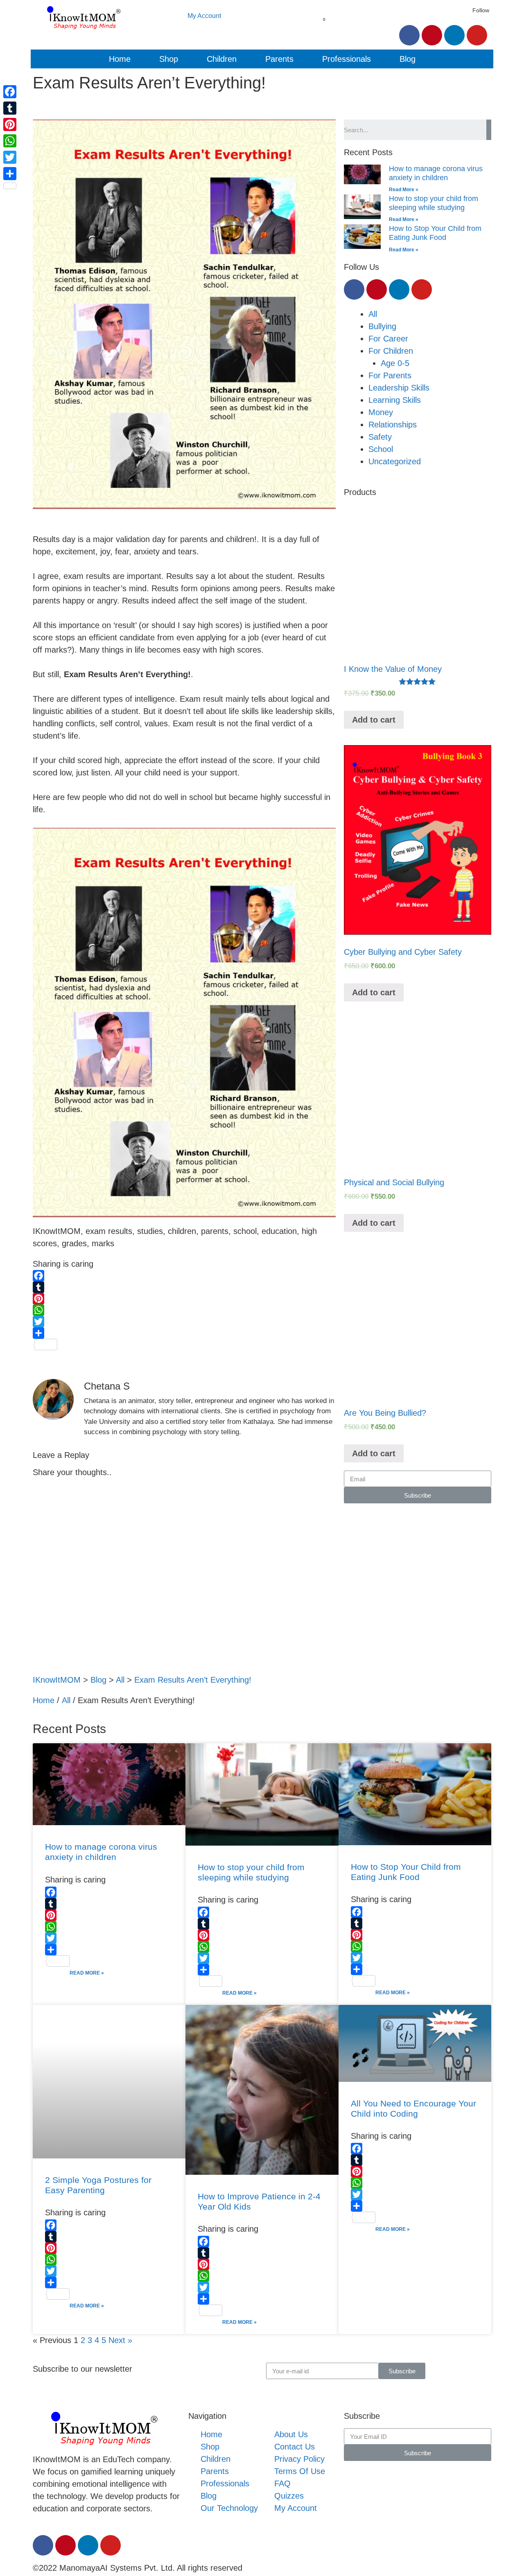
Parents (279, 59)
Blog (408, 59)
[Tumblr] (184, 1287)
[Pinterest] (432, 35)
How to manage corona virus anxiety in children (436, 173)
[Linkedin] (454, 35)
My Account (204, 16)
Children (222, 59)
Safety (380, 437)
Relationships (393, 425)
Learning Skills (395, 400)
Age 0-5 (395, 363)
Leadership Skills (399, 388)
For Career (388, 339)
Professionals (347, 59)
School (381, 449)
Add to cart (374, 720)
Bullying (382, 326)
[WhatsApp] (184, 1310)
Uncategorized (395, 461)
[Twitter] (184, 1322)
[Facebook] (409, 35)
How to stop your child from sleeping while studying (434, 203)
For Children (391, 351)
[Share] (184, 1333)
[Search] (489, 130)
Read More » (404, 190)
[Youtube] (477, 35)
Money (381, 412)
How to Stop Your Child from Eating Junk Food (435, 233)
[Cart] (320, 26)
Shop (169, 59)
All (373, 314)
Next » (120, 2340)
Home (120, 59)
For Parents (390, 375)
